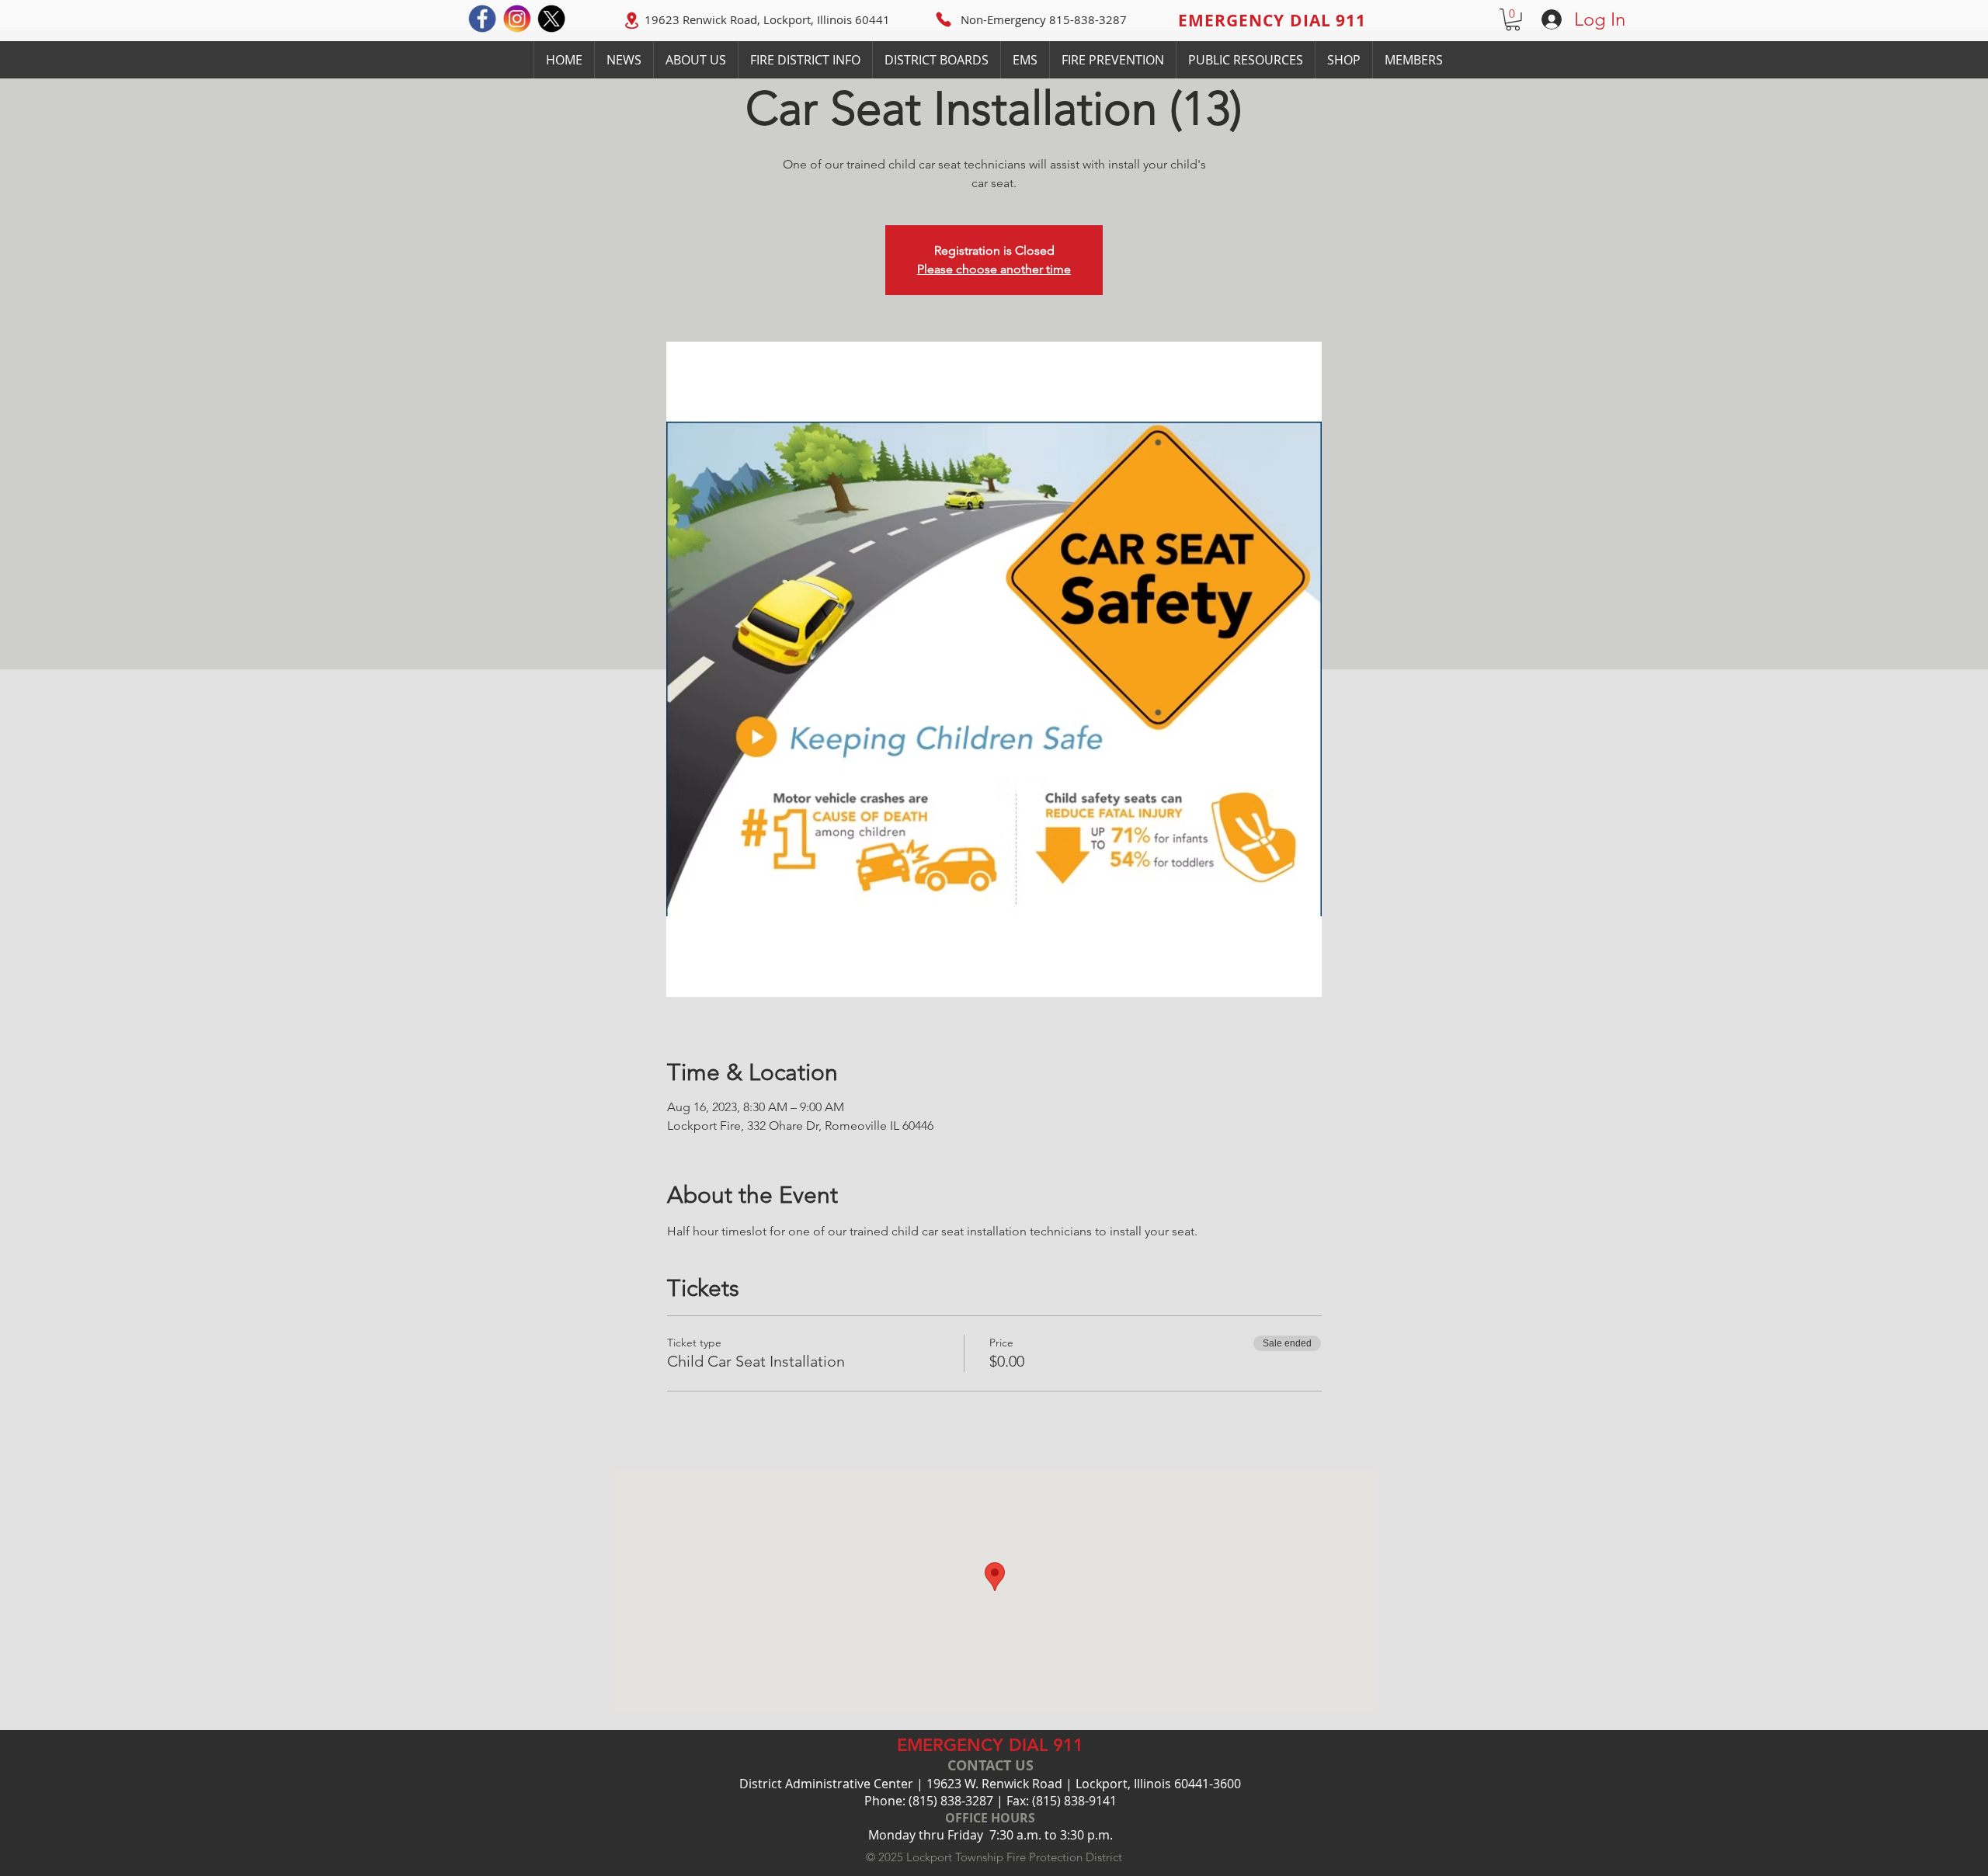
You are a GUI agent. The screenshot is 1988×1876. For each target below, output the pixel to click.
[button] (1513, 20)
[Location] (631, 20)
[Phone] (944, 19)
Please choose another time (994, 269)
